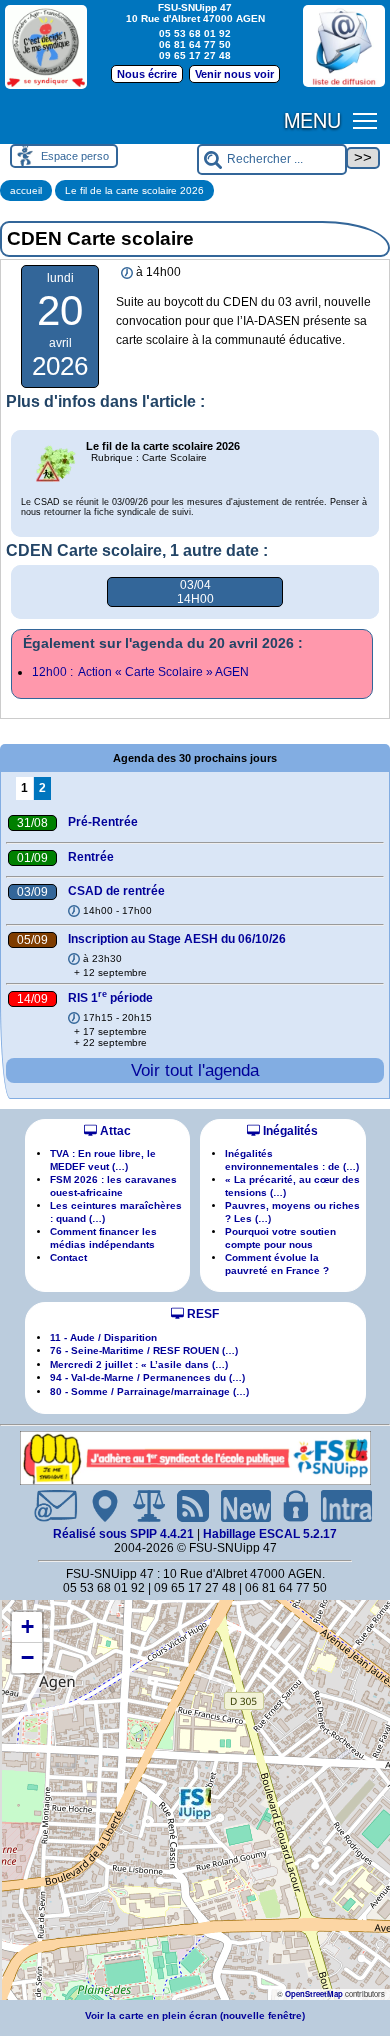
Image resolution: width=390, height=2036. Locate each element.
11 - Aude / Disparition (103, 1337)
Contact (68, 1257)
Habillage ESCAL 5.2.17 (270, 1534)
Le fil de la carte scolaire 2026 (134, 190)
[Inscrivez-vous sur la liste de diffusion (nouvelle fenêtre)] (344, 45)
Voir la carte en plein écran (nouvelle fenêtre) (195, 2015)
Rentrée (91, 857)
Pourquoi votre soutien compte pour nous (280, 1237)
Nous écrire (147, 74)
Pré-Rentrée (103, 822)
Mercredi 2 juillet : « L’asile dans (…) (139, 1364)
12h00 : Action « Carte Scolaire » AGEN (140, 672)
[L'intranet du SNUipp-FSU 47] (338, 1506)
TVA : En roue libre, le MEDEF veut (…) (103, 1159)
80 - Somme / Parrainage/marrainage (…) (149, 1391)
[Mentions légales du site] (141, 1506)
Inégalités (289, 1131)
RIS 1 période (110, 998)
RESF (201, 1314)
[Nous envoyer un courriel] (47, 1506)
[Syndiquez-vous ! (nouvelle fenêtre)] (46, 46)
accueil (26, 190)
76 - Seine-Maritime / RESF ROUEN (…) (144, 1350)
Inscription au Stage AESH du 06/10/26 (177, 939)
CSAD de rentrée (116, 891)
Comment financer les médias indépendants (103, 1237)
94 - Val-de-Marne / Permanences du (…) (147, 1377)
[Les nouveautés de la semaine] (238, 1506)
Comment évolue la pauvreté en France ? (277, 1263)
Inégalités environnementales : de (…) (292, 1159)
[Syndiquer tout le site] (185, 1506)
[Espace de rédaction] (288, 1506)
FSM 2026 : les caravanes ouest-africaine (113, 1185)
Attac (114, 1131)
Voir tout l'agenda (195, 1070)
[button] (195, 1803)
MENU (312, 119)
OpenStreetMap (314, 1993)
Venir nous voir (234, 74)
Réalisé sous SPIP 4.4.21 (125, 1534)
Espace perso (75, 156)
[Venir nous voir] (97, 1506)
